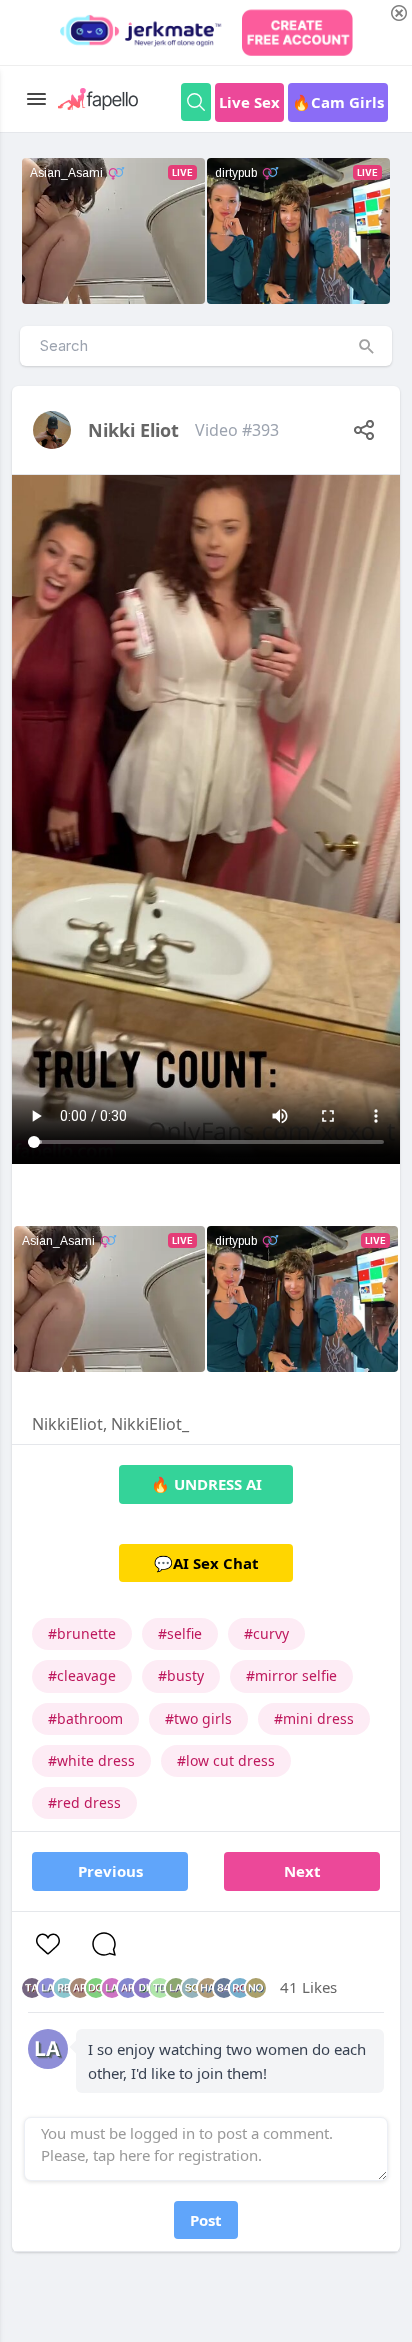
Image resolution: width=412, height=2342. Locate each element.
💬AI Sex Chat (206, 1563)
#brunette (82, 1633)
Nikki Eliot (133, 430)
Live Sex (249, 102)
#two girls (198, 1718)
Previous (110, 1871)
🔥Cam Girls (338, 102)
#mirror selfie (291, 1675)
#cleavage (82, 1675)
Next (302, 1871)
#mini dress (314, 1718)
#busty (181, 1675)
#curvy (266, 1633)
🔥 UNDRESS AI (206, 1484)
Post (206, 2220)
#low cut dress (226, 1760)
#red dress (84, 1802)
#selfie (180, 1633)
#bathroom (85, 1718)
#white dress (91, 1760)
